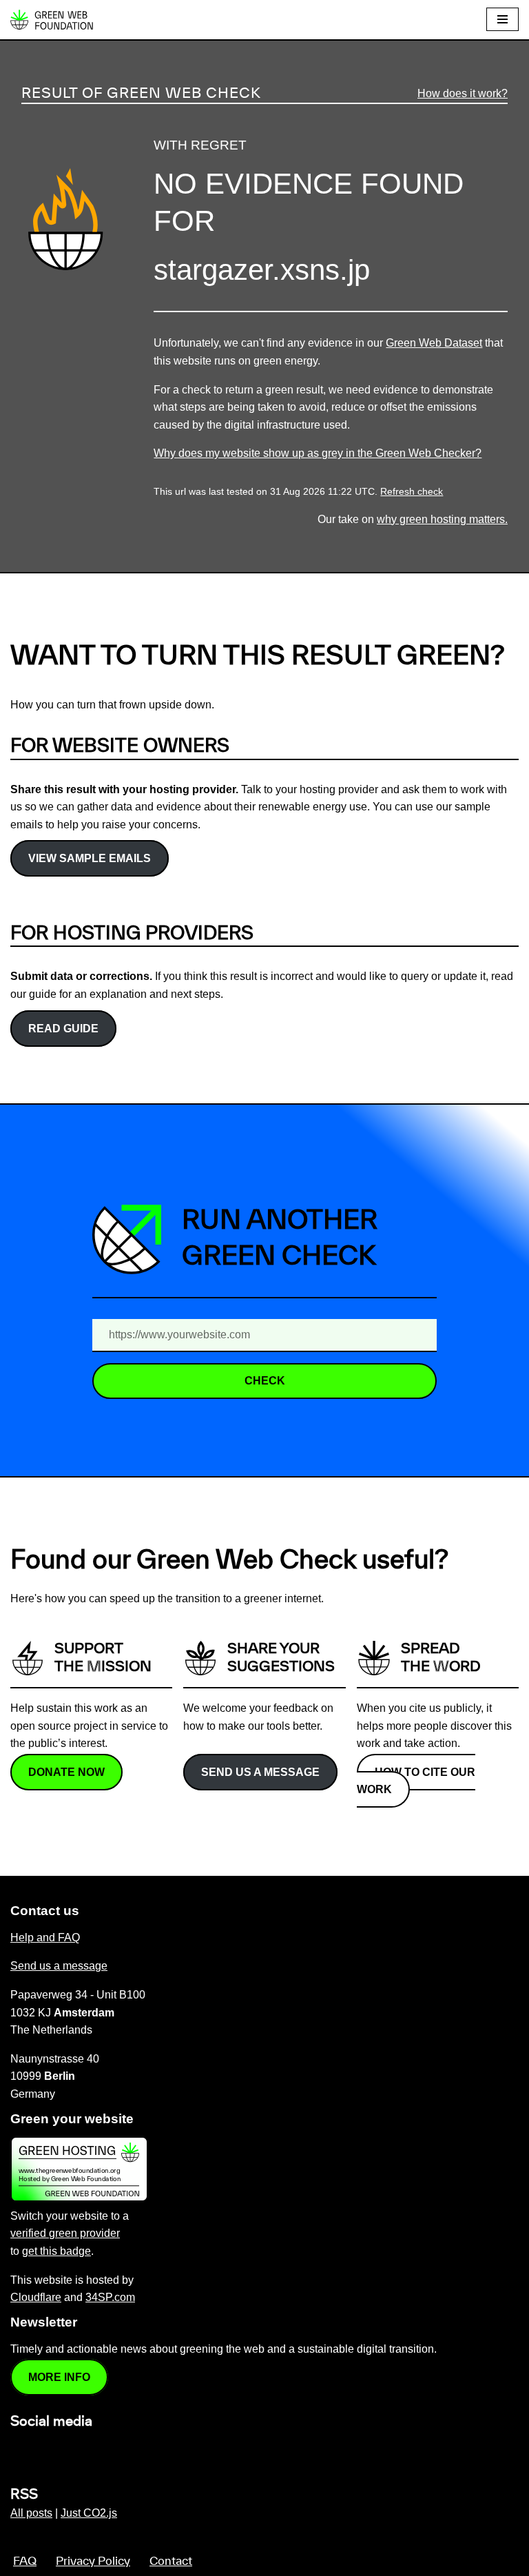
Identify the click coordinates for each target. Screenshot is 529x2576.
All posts (31, 2513)
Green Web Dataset (434, 343)
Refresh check (412, 492)
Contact (171, 2562)
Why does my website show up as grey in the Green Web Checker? (318, 453)
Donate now (66, 1772)
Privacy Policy (93, 2562)
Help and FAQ (45, 1938)
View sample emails (90, 858)
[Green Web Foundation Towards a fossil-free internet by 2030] (52, 20)
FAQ (25, 2562)
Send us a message (260, 1772)
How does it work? (463, 93)
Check (265, 1381)
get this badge (56, 2251)
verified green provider (65, 2233)
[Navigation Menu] (502, 19)
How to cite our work (416, 1781)
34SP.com (110, 2297)
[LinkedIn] (19, 2451)
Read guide (63, 1029)
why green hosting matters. (442, 519)
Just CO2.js (89, 2513)
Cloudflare (36, 2297)
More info (59, 2377)
